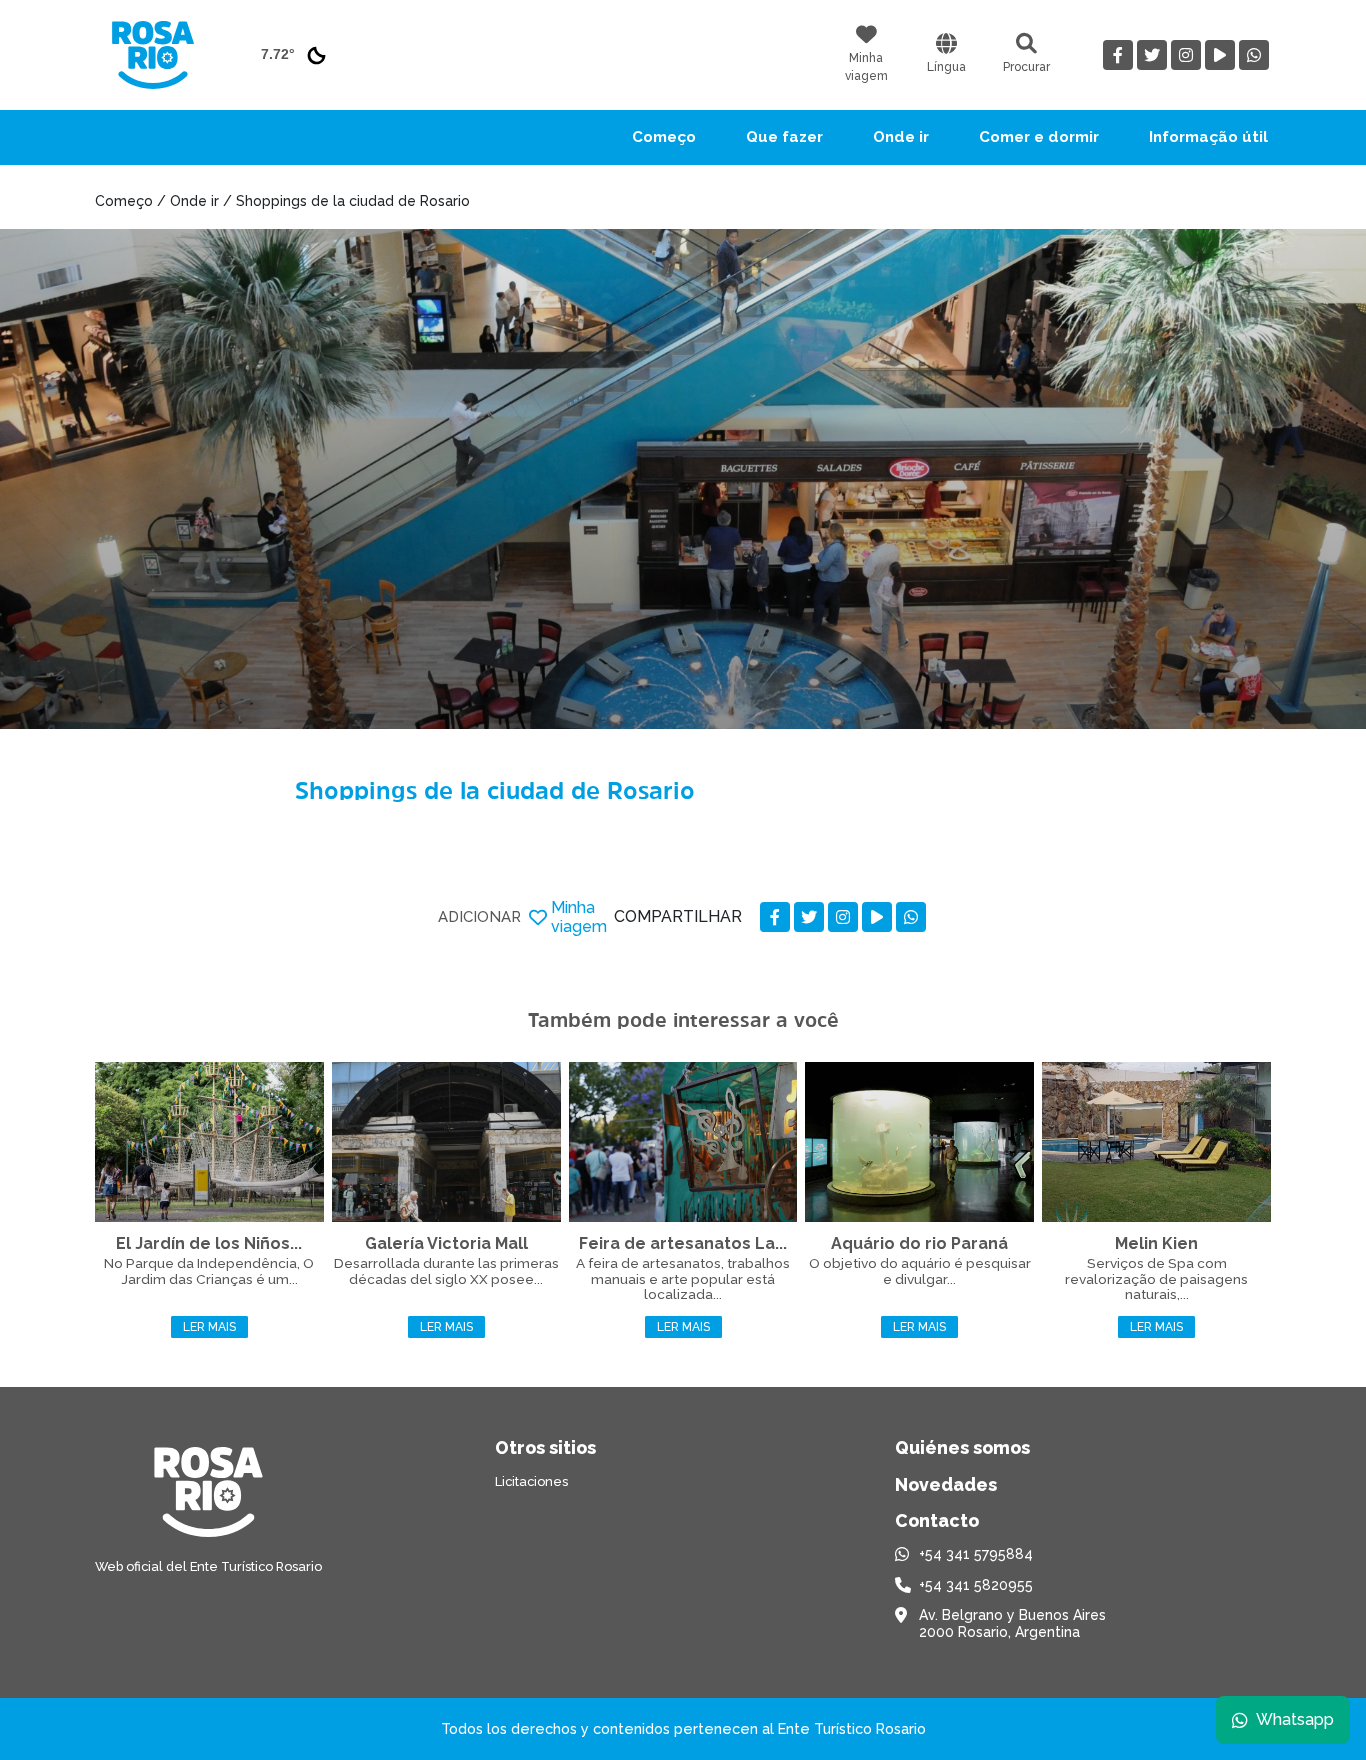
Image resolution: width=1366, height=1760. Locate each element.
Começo (664, 137)
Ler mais (209, 1327)
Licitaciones (531, 1481)
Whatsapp (1295, 1719)
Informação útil (1208, 137)
